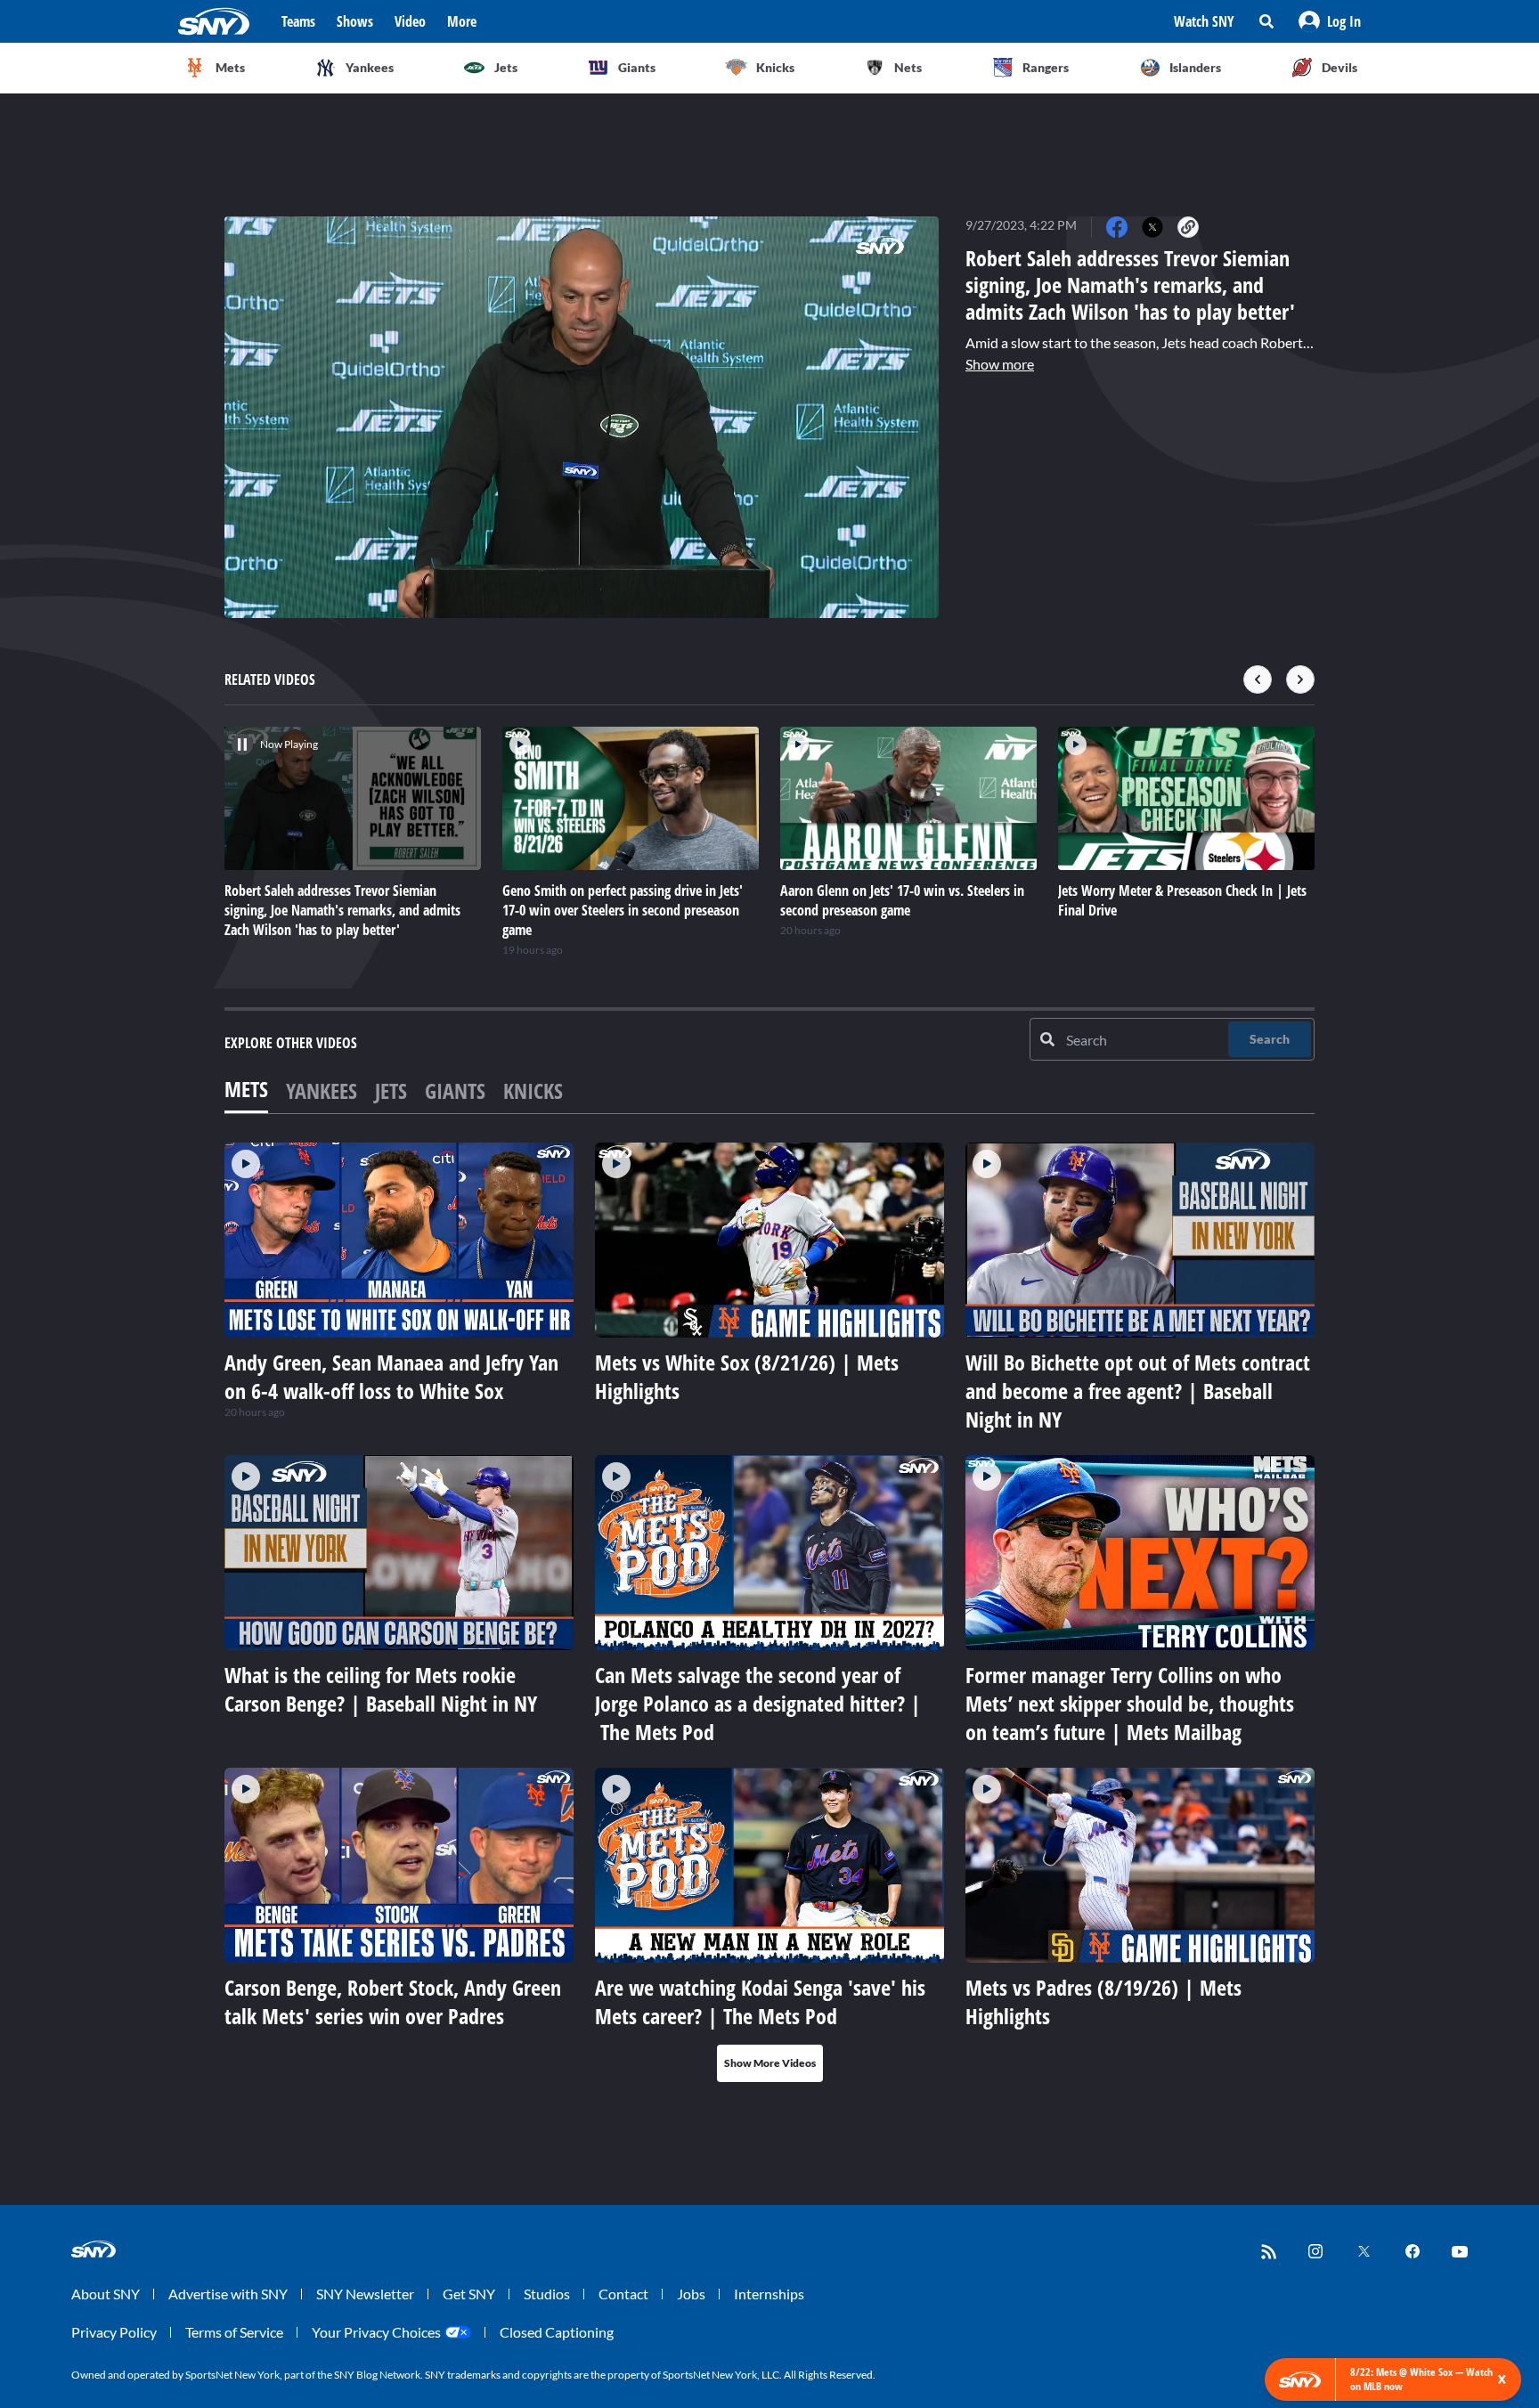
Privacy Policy (114, 2332)
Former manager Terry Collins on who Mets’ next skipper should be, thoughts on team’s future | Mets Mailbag (1130, 1703)
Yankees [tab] (322, 1090)
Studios (547, 2294)
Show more (1000, 364)
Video (410, 21)
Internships (769, 2294)
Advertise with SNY (228, 2294)
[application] (582, 417)
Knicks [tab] (533, 1090)
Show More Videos (770, 2063)
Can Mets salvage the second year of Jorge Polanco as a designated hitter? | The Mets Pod (758, 1703)
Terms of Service (234, 2332)
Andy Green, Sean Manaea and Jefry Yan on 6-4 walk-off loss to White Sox (391, 1376)
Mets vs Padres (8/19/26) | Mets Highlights (1103, 2001)
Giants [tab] (455, 1090)
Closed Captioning (557, 2332)
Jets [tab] (391, 1090)
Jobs (691, 2294)
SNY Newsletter (365, 2294)
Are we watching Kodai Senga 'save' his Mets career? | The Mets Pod (760, 2001)
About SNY (106, 2294)
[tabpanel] (769, 1612)
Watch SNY (1204, 21)
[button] (1330, 21)
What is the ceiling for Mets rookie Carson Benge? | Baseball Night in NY (381, 1689)
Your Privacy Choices (376, 2332)
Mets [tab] (246, 1089)
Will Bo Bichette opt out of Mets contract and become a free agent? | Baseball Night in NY (1138, 1391)
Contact (623, 2294)
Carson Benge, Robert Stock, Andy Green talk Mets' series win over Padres (393, 2001)
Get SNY (469, 2294)
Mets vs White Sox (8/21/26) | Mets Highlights (747, 1376)
